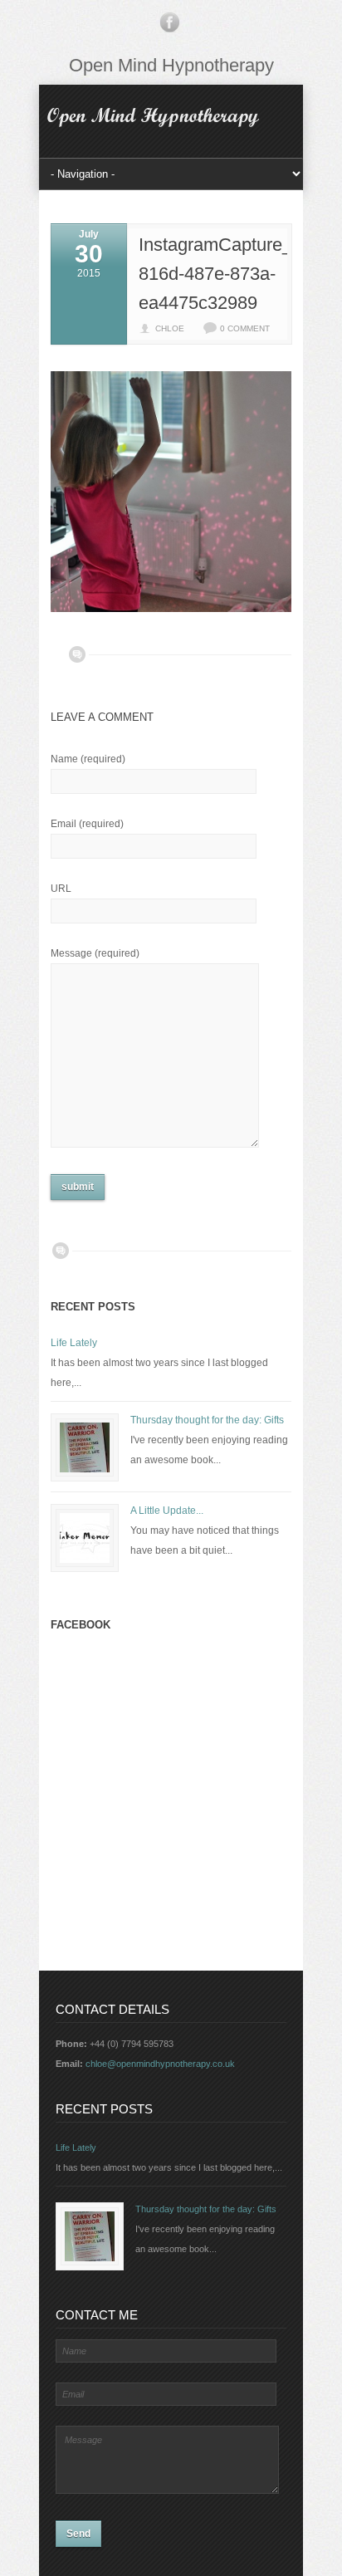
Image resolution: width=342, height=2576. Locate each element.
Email (87, 824)
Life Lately (74, 1343)
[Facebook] (169, 26)
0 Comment (245, 328)
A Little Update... (167, 1511)
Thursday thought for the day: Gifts (207, 1420)
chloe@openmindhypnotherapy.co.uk (160, 2064)
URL (61, 889)
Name (88, 759)
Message (95, 953)
